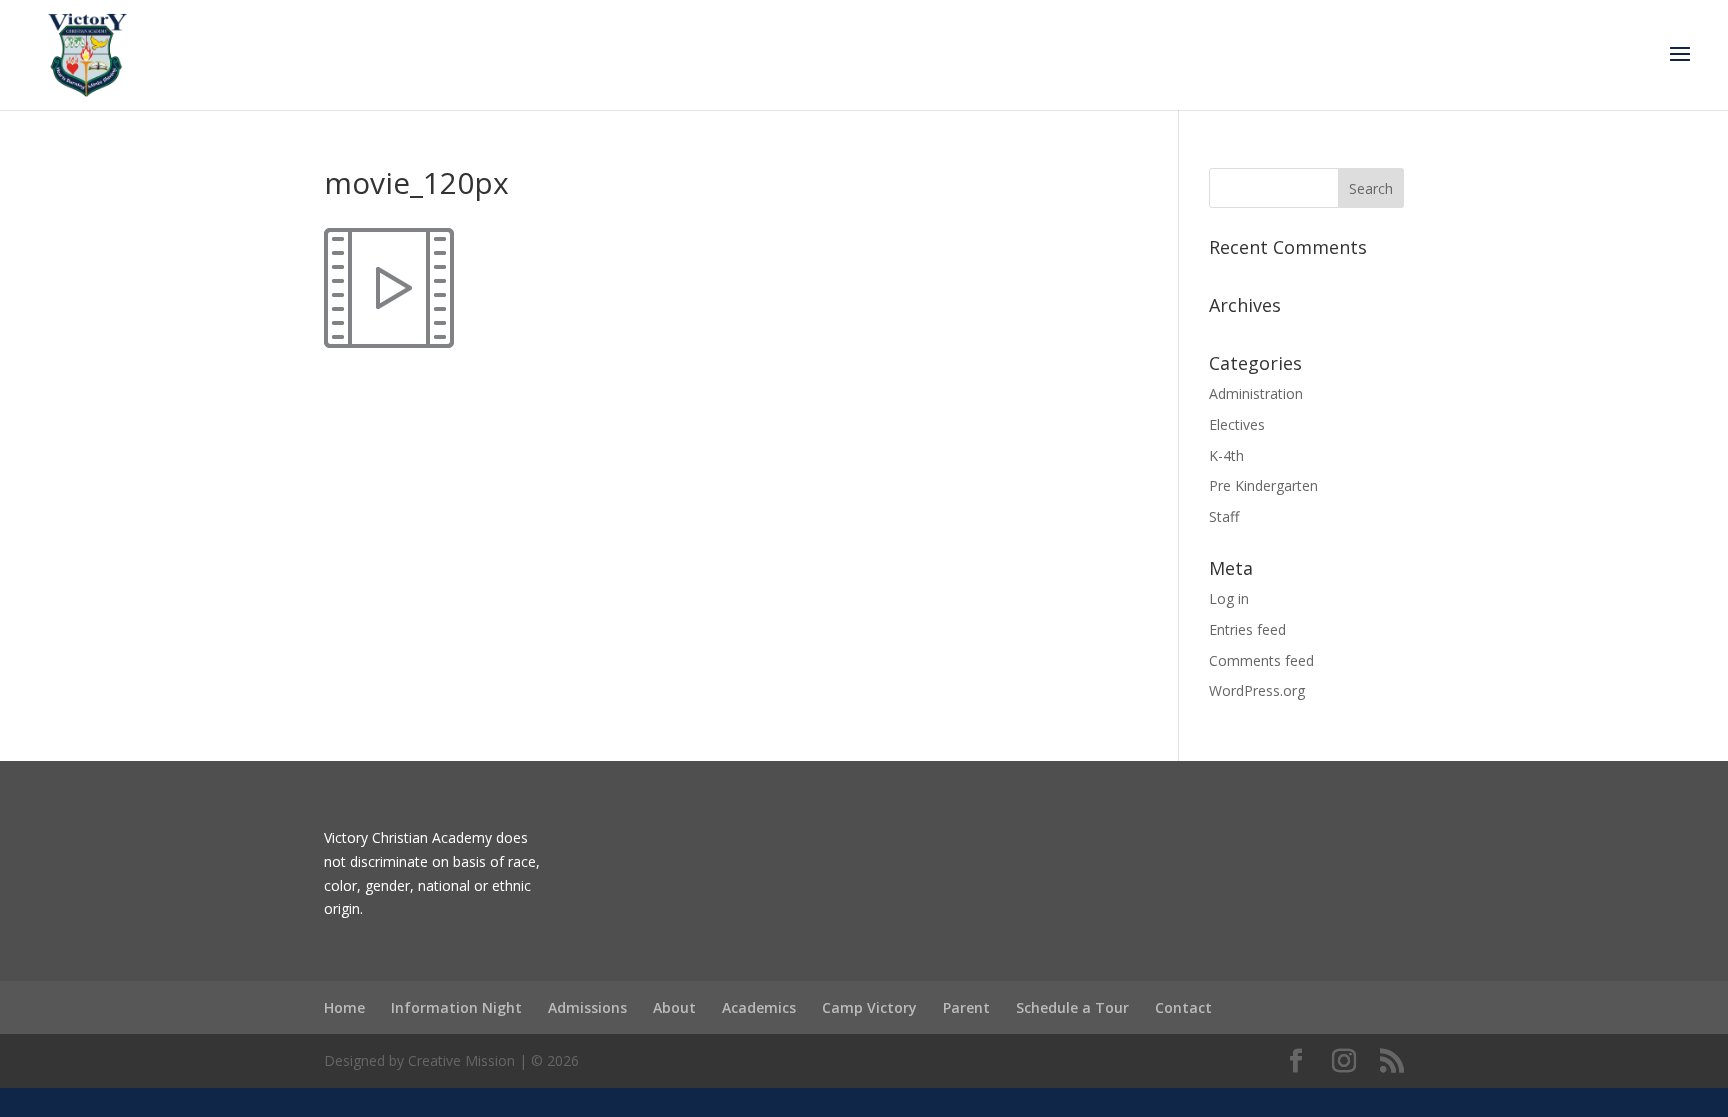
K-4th (1226, 455)
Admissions (587, 1007)
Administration (1256, 393)
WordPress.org (1257, 690)
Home (344, 1007)
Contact (1183, 1007)
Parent (966, 1007)
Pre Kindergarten (1263, 485)
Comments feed (1261, 660)
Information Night (456, 1007)
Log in (1229, 598)
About (674, 1007)
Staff (1224, 516)
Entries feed (1247, 629)
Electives (1237, 424)
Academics (759, 1007)
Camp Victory (869, 1007)
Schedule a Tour (1072, 1007)
